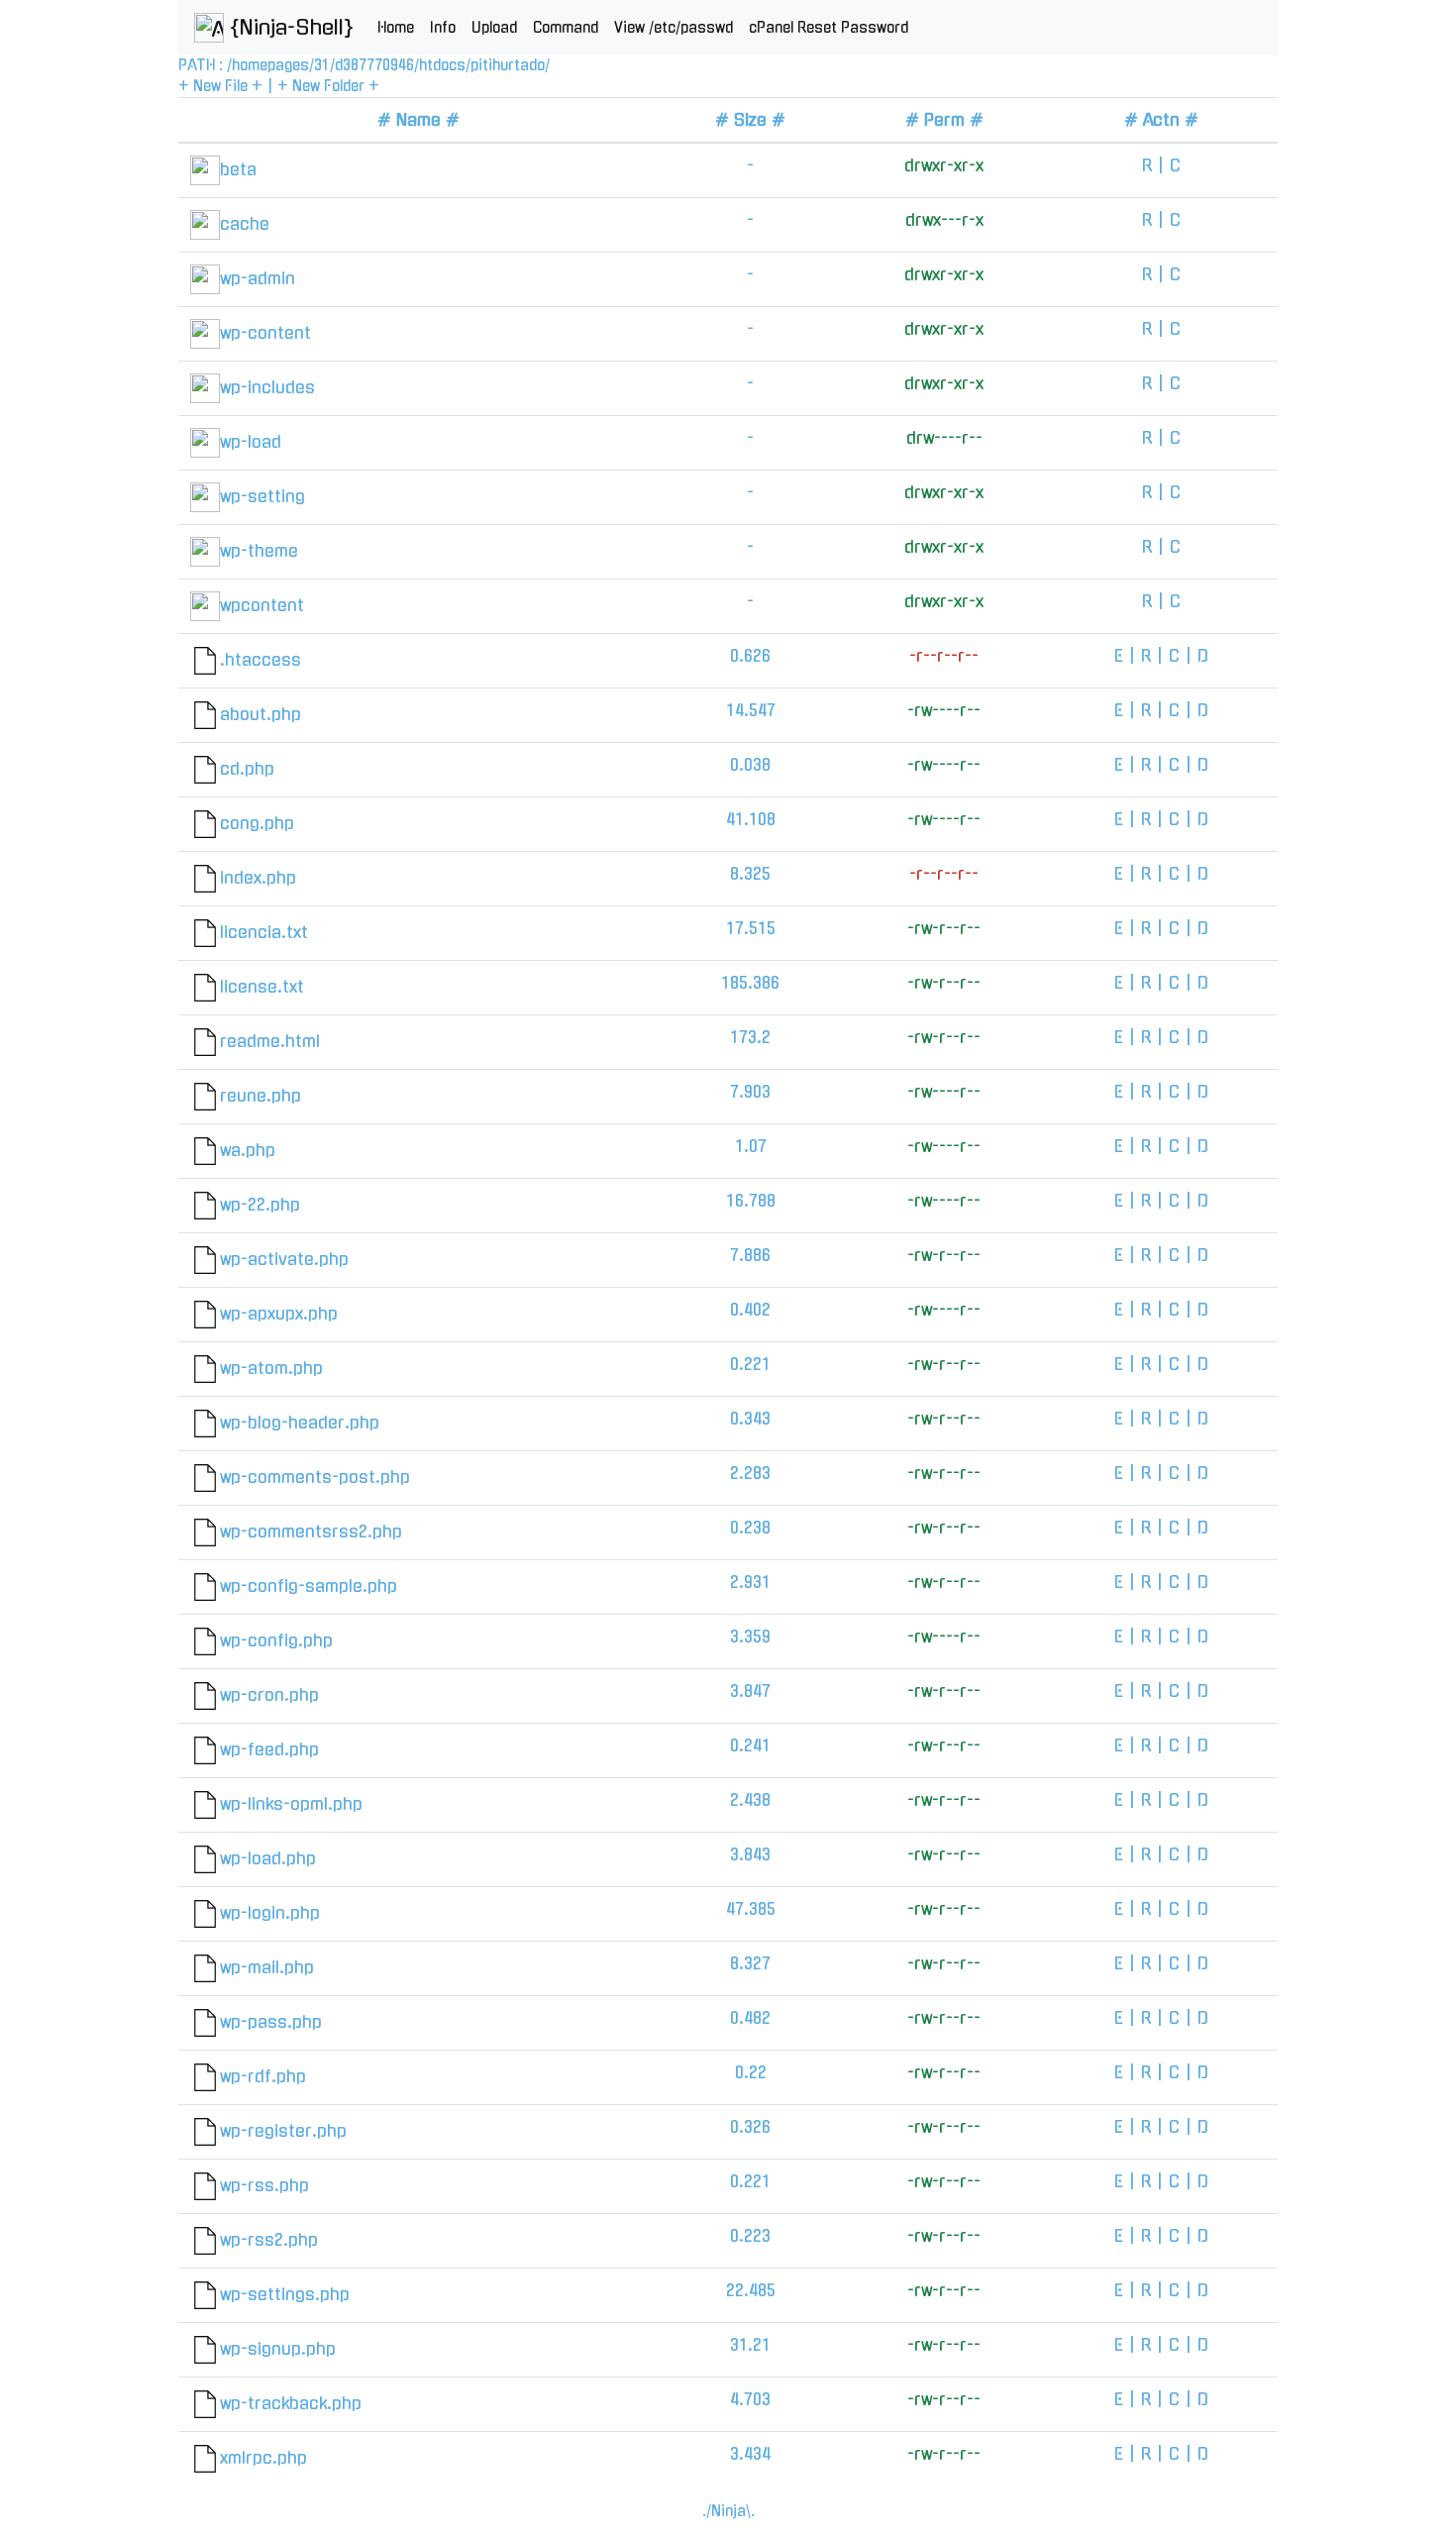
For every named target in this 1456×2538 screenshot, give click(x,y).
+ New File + (220, 86)
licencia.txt (264, 932)
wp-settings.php (285, 2294)
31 (322, 65)
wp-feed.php (269, 1749)
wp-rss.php (264, 2185)
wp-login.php (270, 1913)
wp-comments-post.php (315, 1477)
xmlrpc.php (263, 2458)
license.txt (262, 987)
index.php (258, 878)
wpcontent (262, 605)
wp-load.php (268, 1858)
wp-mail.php (267, 1967)
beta (238, 169)
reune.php (260, 1096)
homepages (270, 65)
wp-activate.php (284, 1259)
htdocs (442, 65)
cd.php (247, 769)
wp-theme (259, 551)
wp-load (251, 442)
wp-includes (267, 387)
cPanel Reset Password (829, 28)
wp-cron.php (269, 1695)
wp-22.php (260, 1205)
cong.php (257, 823)
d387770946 (374, 65)
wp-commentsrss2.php (311, 1532)
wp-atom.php (271, 1368)
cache (245, 224)
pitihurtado (508, 65)
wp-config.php (276, 1640)
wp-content (265, 333)
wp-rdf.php (263, 2076)
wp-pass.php (271, 2022)
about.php (260, 714)
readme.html (270, 1041)
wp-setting (262, 496)
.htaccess (260, 660)
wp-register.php (283, 2131)
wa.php (248, 1150)
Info (443, 28)
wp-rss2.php (269, 2240)
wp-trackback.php (291, 2403)
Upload (494, 28)
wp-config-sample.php (309, 1586)
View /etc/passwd (674, 28)
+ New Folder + (328, 86)
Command (566, 28)
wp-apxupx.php (279, 1314)
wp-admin (258, 278)
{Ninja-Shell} (289, 28)
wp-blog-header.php (300, 1423)
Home (396, 28)
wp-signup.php (278, 2349)
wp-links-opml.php (291, 1804)
